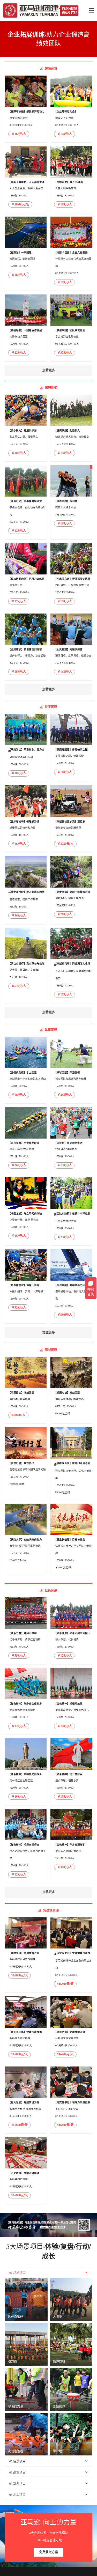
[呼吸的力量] (26, 2389)
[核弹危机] (71, 2344)
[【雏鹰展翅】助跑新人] (71, 428)
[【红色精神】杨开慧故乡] (71, 1772)
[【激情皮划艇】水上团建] (26, 1070)
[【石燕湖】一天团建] (26, 254)
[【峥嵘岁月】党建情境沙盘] (26, 1955)
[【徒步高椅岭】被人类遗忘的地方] (26, 890)
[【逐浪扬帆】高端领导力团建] (71, 1286)
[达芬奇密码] (26, 2299)
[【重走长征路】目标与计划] (71, 1539)
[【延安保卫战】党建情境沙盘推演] (71, 1955)
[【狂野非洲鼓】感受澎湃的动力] (26, 109)
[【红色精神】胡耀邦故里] (71, 1701)
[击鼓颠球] (71, 2389)
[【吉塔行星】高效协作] (26, 1464)
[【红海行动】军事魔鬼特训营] (26, 502)
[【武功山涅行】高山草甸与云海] (26, 965)
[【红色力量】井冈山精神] (26, 1631)
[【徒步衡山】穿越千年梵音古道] (71, 890)
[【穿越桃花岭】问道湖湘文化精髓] (71, 965)
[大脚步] (71, 2299)
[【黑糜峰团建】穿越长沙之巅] (71, 748)
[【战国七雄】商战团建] (71, 1390)
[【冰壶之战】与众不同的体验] (26, 1211)
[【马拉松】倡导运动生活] (71, 1140)
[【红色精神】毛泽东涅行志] (26, 1846)
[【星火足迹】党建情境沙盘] (26, 2100)
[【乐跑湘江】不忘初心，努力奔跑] (26, 748)
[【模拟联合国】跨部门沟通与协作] (71, 1464)
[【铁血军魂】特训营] (71, 502)
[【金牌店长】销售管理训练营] (26, 647)
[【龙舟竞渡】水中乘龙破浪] (26, 1140)
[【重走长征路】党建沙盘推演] (26, 2029)
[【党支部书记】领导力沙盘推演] (71, 2100)
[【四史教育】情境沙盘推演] (26, 2171)
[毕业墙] (71, 2434)
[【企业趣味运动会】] (71, 109)
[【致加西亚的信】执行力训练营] (26, 576)
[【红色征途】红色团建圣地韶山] (71, 1631)
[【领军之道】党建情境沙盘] (71, 2029)
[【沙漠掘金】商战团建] (26, 1390)
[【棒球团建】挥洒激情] (71, 1070)
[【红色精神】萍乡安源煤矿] (71, 1846)
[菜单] (91, 10)
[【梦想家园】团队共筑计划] (71, 328)
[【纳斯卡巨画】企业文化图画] (71, 254)
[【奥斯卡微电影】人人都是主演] (26, 180)
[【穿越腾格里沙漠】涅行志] (71, 819)
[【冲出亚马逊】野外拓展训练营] (71, 576)
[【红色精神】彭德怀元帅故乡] (26, 1772)
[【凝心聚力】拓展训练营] (26, 428)
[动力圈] (26, 2344)
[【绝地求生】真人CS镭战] (71, 180)
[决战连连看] (26, 2434)
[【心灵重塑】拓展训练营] (71, 647)
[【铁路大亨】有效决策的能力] (26, 1539)
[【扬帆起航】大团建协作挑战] (26, 328)
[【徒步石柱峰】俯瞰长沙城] (26, 819)
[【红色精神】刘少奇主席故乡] (26, 1701)
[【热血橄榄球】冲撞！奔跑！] (26, 1286)
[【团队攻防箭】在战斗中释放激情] (71, 1211)
